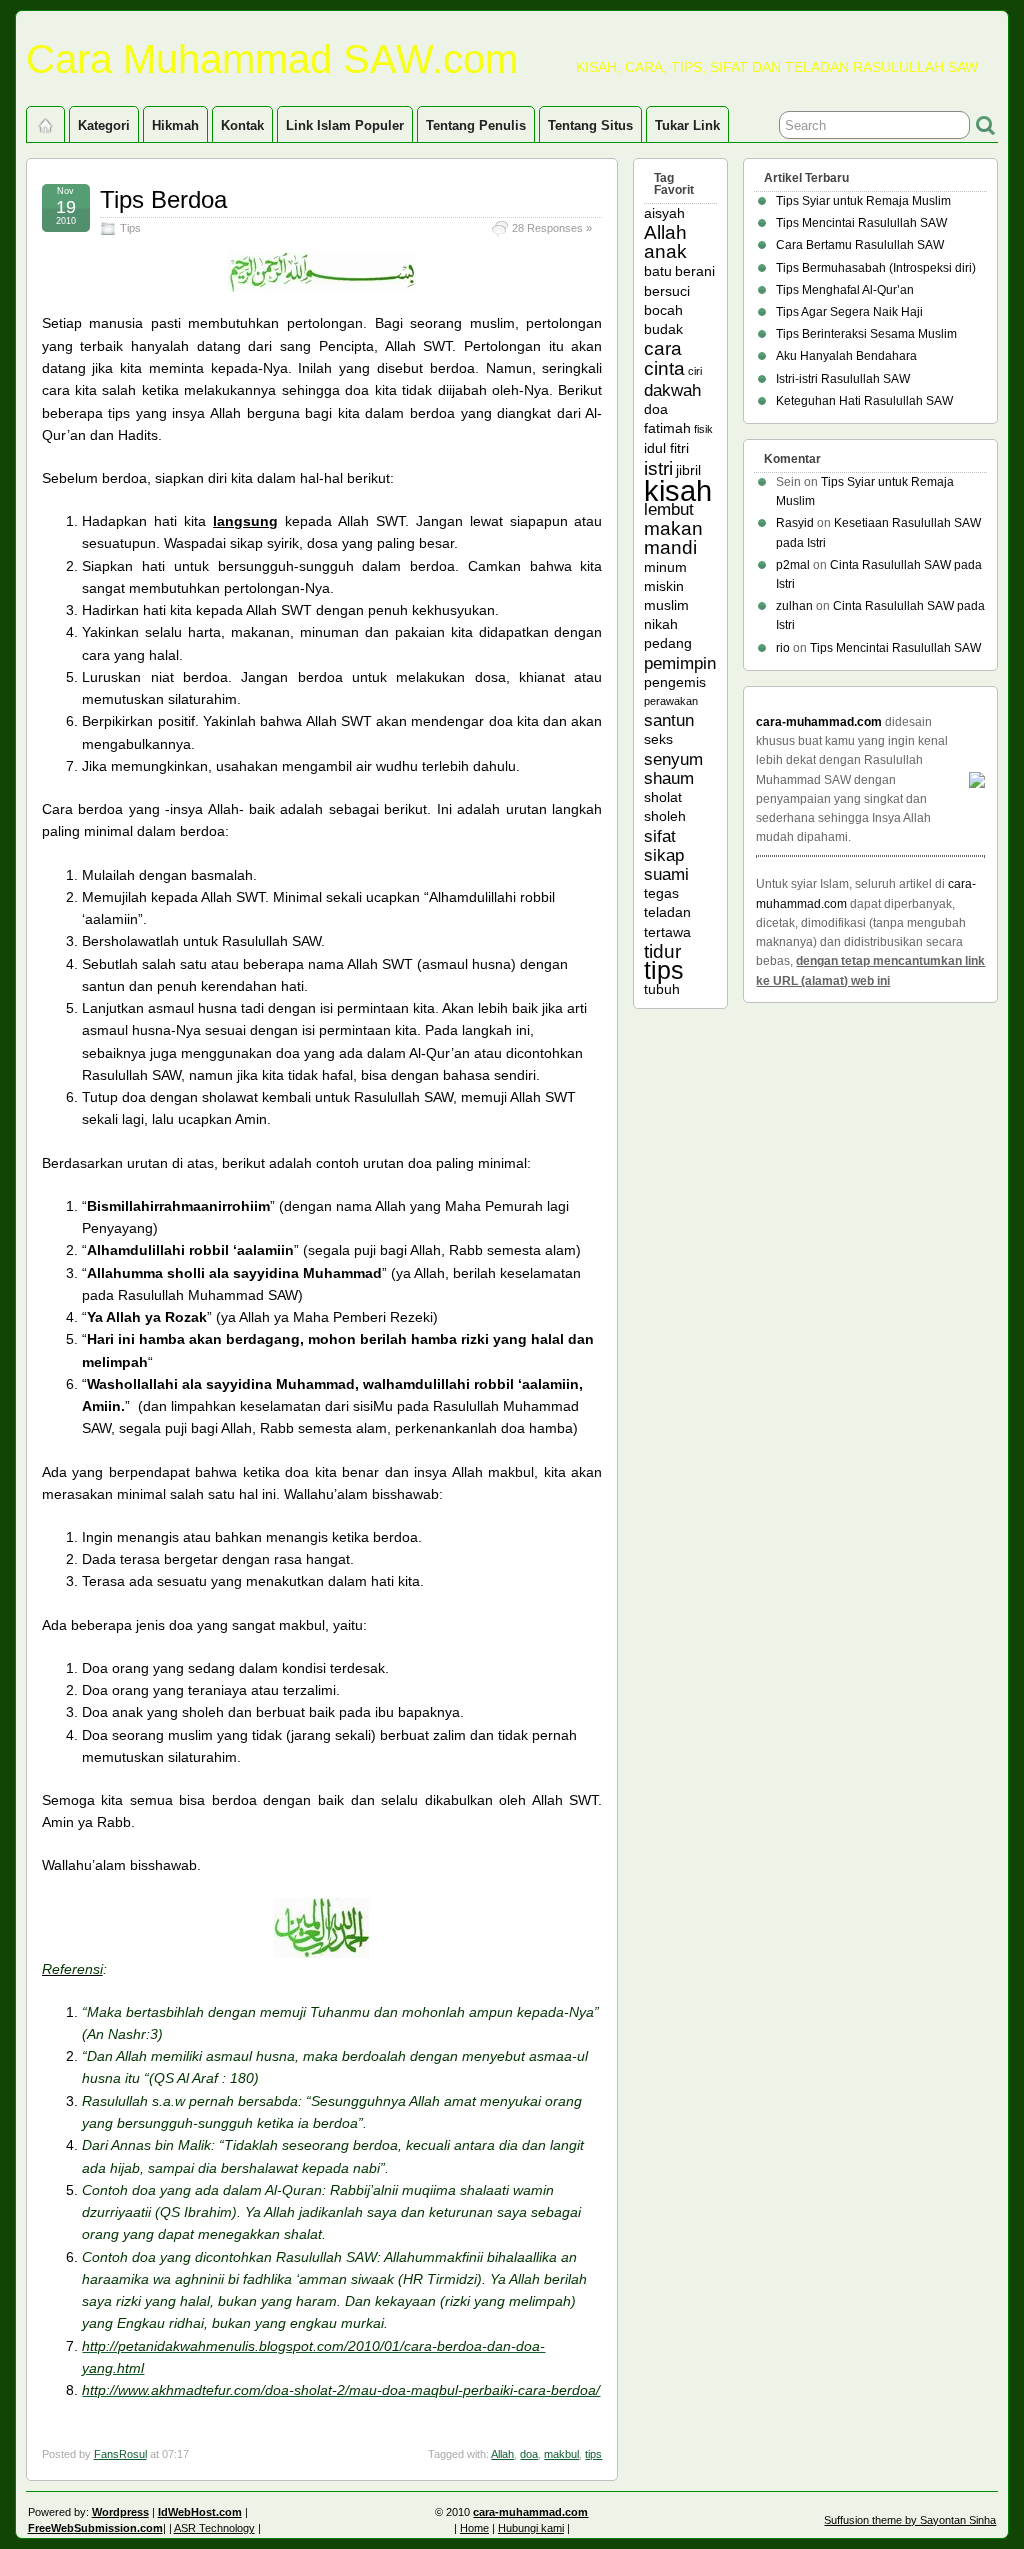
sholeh (665, 816)
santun (669, 720)
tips (593, 2454)
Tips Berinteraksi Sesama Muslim (866, 334)
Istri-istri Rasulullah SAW (843, 379)
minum (665, 567)
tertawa (667, 932)
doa (529, 2454)
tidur (662, 951)
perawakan (671, 701)
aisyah (664, 213)
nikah (661, 624)
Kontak (242, 125)
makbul (561, 2454)
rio (783, 648)
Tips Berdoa (163, 199)
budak (663, 329)
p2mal (793, 565)
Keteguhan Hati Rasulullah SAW (864, 401)
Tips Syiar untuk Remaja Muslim (863, 201)
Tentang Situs (590, 125)
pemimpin (680, 663)
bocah (663, 310)
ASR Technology (214, 2528)
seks (658, 739)
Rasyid (795, 523)
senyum (673, 759)
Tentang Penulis (476, 125)
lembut (669, 509)
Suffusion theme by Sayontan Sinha (910, 2520)
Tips (130, 228)
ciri (695, 371)
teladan (667, 912)
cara (663, 348)
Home (474, 2528)
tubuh (662, 989)
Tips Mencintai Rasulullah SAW (861, 223)
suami (666, 874)
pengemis (675, 682)
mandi (670, 547)
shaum (669, 778)
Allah (502, 2454)
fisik (703, 429)
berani (695, 271)
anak (665, 251)
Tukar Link (687, 125)
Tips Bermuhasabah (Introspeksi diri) (876, 268)
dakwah (672, 390)
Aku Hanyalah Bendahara (846, 356)
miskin (664, 586)
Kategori (104, 125)
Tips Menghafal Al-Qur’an (845, 290)
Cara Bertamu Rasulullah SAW (860, 245)
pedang (668, 643)
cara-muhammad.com (819, 722)
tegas (661, 893)
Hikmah (175, 125)
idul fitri (666, 448)
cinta (664, 368)
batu (658, 271)
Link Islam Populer (345, 125)
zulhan (794, 606)
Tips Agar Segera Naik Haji (849, 312)
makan (673, 528)
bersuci (667, 291)
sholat (663, 797)
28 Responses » (552, 228)
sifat (660, 836)
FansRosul (120, 2454)
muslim (666, 605)
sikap (664, 855)
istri (658, 468)
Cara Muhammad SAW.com (272, 59)
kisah (678, 490)
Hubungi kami (531, 2528)
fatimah (667, 428)
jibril (688, 470)
